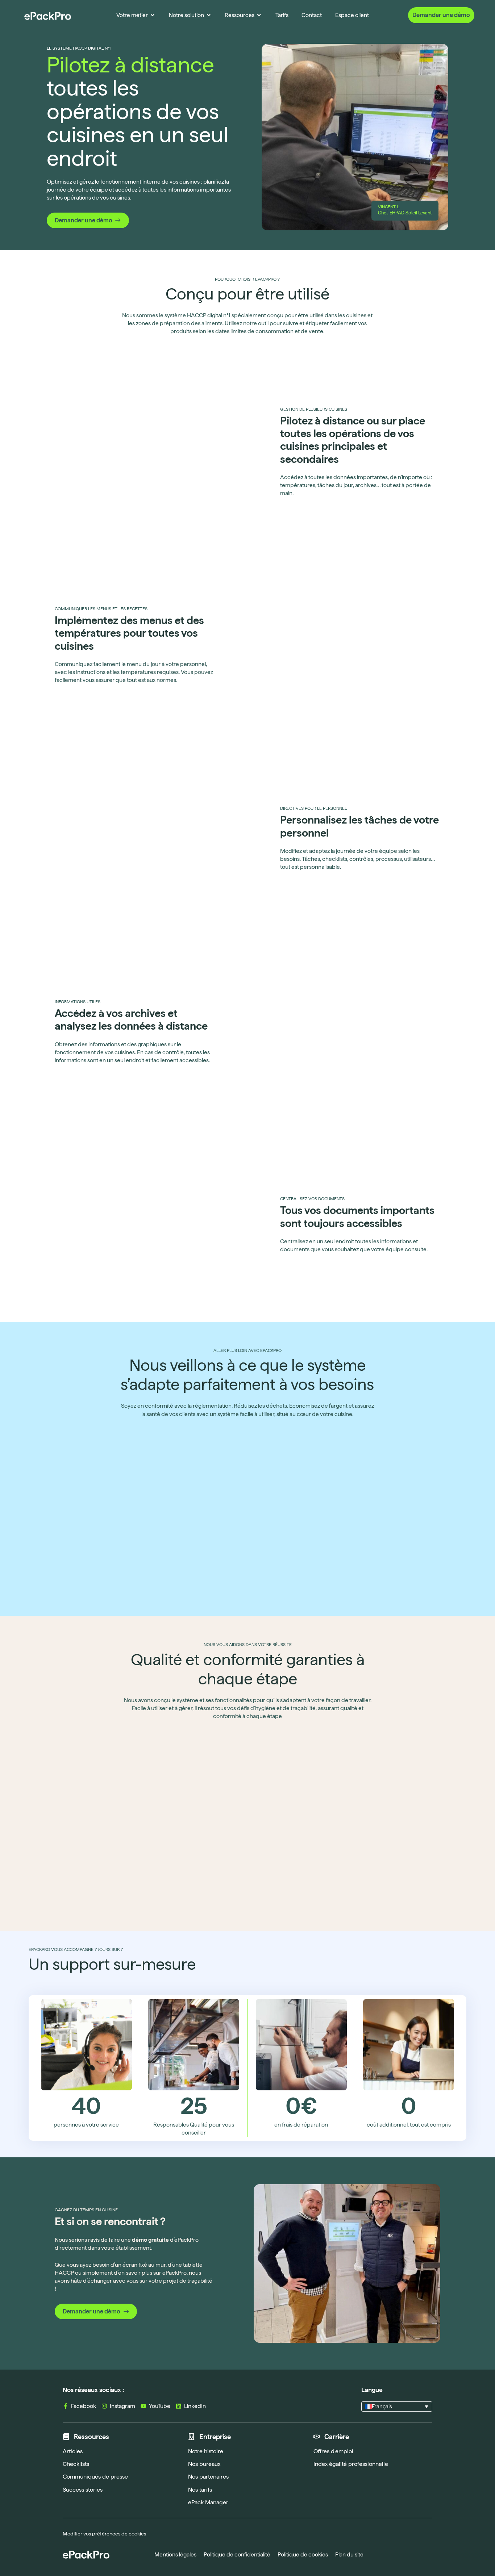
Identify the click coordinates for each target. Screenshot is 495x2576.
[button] (397, 2407)
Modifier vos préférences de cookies (104, 2534)
